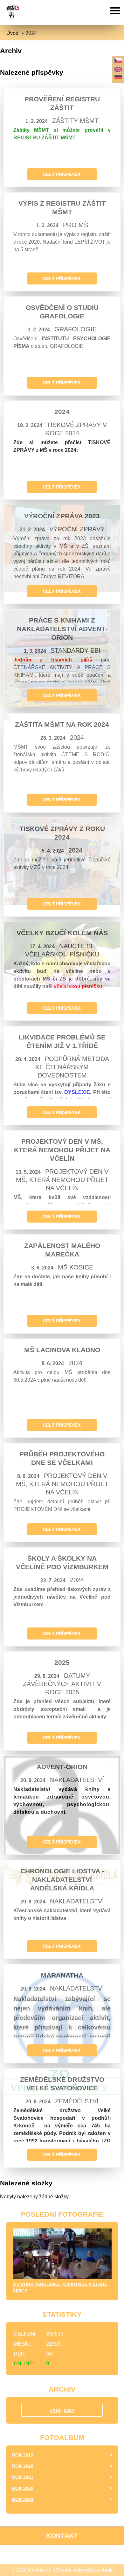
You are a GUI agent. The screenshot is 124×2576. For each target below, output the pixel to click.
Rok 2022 (23, 2488)
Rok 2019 (23, 2455)
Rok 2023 (23, 2499)
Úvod (12, 33)
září (55, 2410)
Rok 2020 (23, 2466)
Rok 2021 (23, 2477)
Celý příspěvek (62, 174)
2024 (69, 2410)
